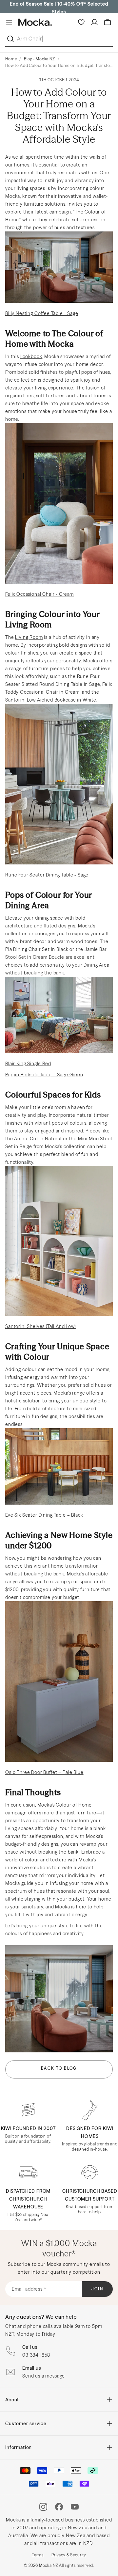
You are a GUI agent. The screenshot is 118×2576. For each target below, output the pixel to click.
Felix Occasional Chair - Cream (39, 594)
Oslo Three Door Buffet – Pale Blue (44, 1772)
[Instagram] (43, 2507)
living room (29, 637)
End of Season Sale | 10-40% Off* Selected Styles (59, 8)
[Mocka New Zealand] (35, 22)
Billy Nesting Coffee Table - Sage (42, 313)
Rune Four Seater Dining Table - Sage (47, 875)
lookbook (31, 356)
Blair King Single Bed (28, 1064)
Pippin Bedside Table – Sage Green (44, 1075)
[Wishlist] (81, 22)
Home (11, 59)
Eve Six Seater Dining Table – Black (44, 1515)
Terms (38, 2555)
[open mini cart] (108, 22)
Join (98, 2289)
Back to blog (59, 2068)
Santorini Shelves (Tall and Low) (40, 1326)
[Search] (12, 39)
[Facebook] (59, 2507)
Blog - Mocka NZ (39, 59)
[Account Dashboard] (94, 22)
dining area (96, 965)
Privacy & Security (69, 2555)
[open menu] (9, 22)
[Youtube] (75, 2507)
